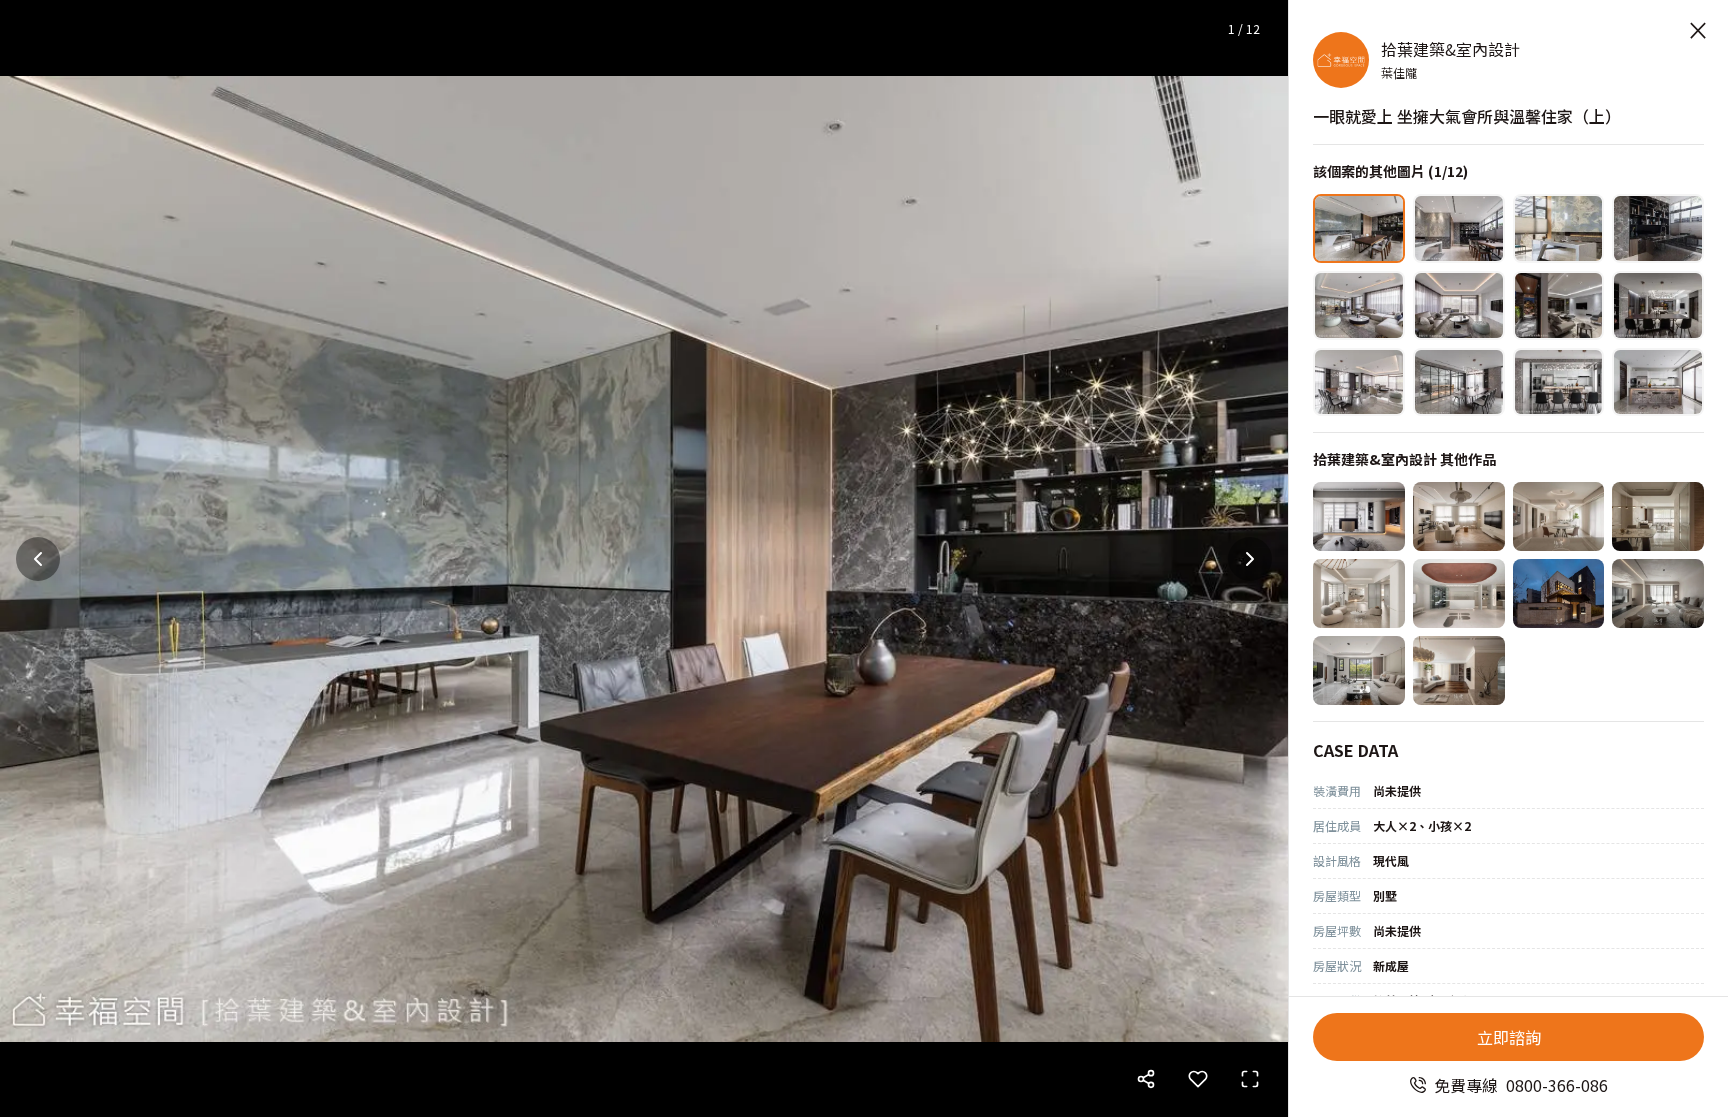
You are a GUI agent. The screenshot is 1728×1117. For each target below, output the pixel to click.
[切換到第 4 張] (1658, 228)
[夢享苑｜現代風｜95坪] (1359, 670)
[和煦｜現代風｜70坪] (1559, 516)
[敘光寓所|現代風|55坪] (1658, 593)
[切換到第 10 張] (1459, 382)
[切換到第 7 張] (1559, 305)
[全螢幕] (1250, 1079)
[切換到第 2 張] (1459, 228)
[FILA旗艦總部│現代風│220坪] (1459, 593)
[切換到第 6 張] (1459, 305)
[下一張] (1250, 559)
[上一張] (38, 559)
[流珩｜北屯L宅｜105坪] (1658, 516)
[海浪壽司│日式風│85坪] (1559, 593)
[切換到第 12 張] (1658, 382)
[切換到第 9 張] (1359, 382)
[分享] (1146, 1079)
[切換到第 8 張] (1658, 305)
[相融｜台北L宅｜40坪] (1359, 593)
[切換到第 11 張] (1559, 382)
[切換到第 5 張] (1359, 305)
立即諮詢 (1509, 1037)
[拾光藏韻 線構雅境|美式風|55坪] (1459, 670)
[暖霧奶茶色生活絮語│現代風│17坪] (1459, 516)
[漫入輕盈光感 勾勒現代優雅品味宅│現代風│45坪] (1359, 516)
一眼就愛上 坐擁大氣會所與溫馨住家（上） (1467, 116)
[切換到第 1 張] (1359, 228)
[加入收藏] (1198, 1079)
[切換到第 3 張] (1559, 228)
